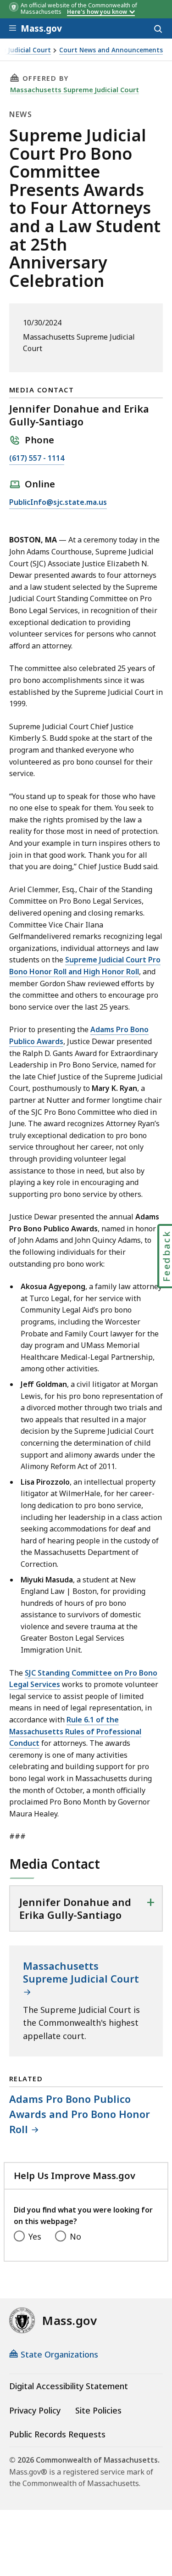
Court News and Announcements (111, 50)
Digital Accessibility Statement (69, 2386)
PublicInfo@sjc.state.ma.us (58, 503)
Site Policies (98, 2410)
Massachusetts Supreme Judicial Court (75, 89)
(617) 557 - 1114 (37, 459)
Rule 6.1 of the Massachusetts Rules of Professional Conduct (75, 1731)
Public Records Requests (57, 2434)
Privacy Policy (35, 2410)
